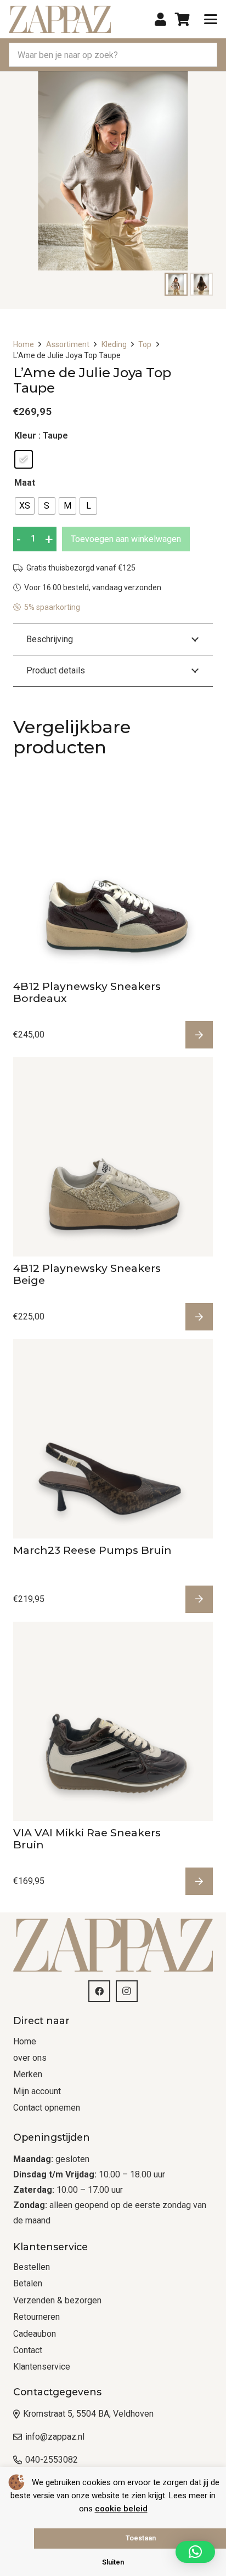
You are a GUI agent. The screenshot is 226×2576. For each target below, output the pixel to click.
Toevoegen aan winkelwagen (126, 539)
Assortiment (68, 344)
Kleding (114, 344)
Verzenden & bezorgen (57, 2300)
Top (145, 344)
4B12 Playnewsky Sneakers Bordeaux (87, 992)
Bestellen (32, 2267)
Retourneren (36, 2317)
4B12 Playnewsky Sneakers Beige (87, 1274)
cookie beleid (121, 2509)
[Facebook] (99, 1991)
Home (24, 344)
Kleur (25, 436)
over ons (30, 2058)
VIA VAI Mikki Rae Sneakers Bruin (87, 1839)
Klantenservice (42, 2367)
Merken (28, 2074)
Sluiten (113, 2562)
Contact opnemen (47, 2108)
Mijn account (37, 2091)
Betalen (28, 2283)
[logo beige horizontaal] (60, 19)
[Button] (160, 19)
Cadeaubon (35, 2334)
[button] (211, 19)
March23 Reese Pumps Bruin (92, 1550)
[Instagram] (127, 1991)
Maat (25, 483)
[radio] (24, 459)
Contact (28, 2350)
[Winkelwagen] (182, 19)
